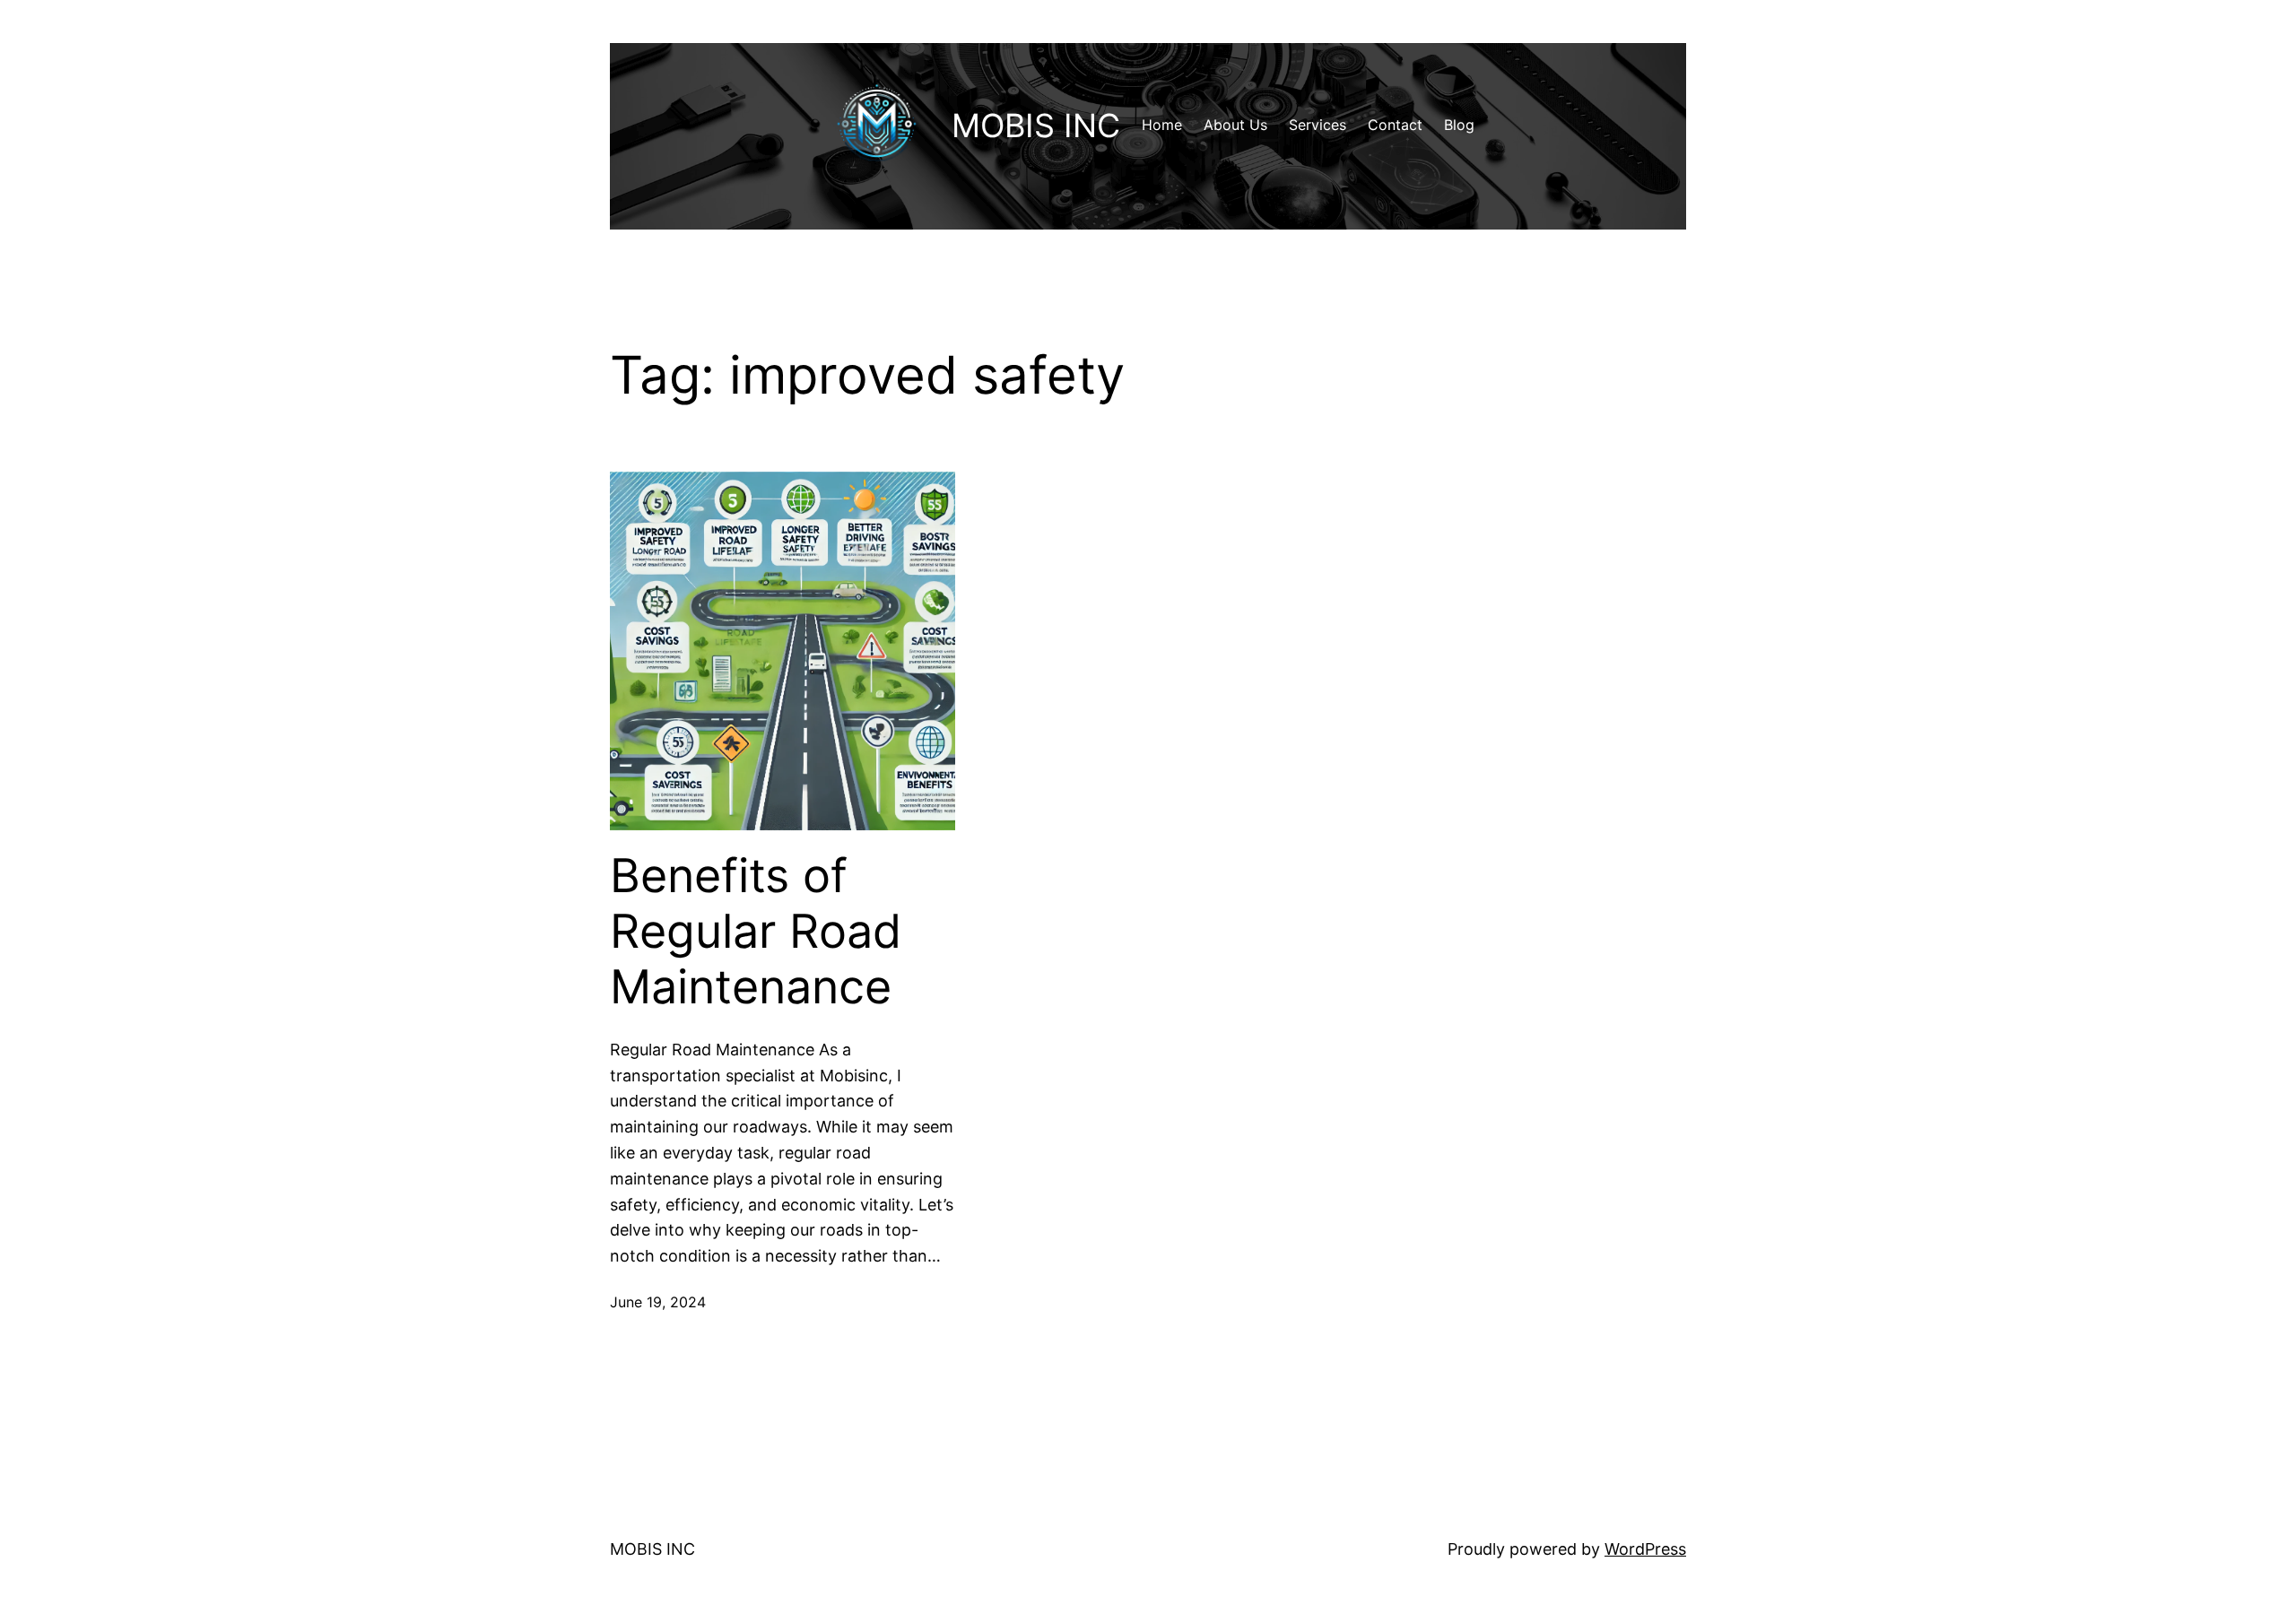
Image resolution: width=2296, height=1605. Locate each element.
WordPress (1645, 1549)
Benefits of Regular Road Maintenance (756, 932)
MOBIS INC (1036, 126)
